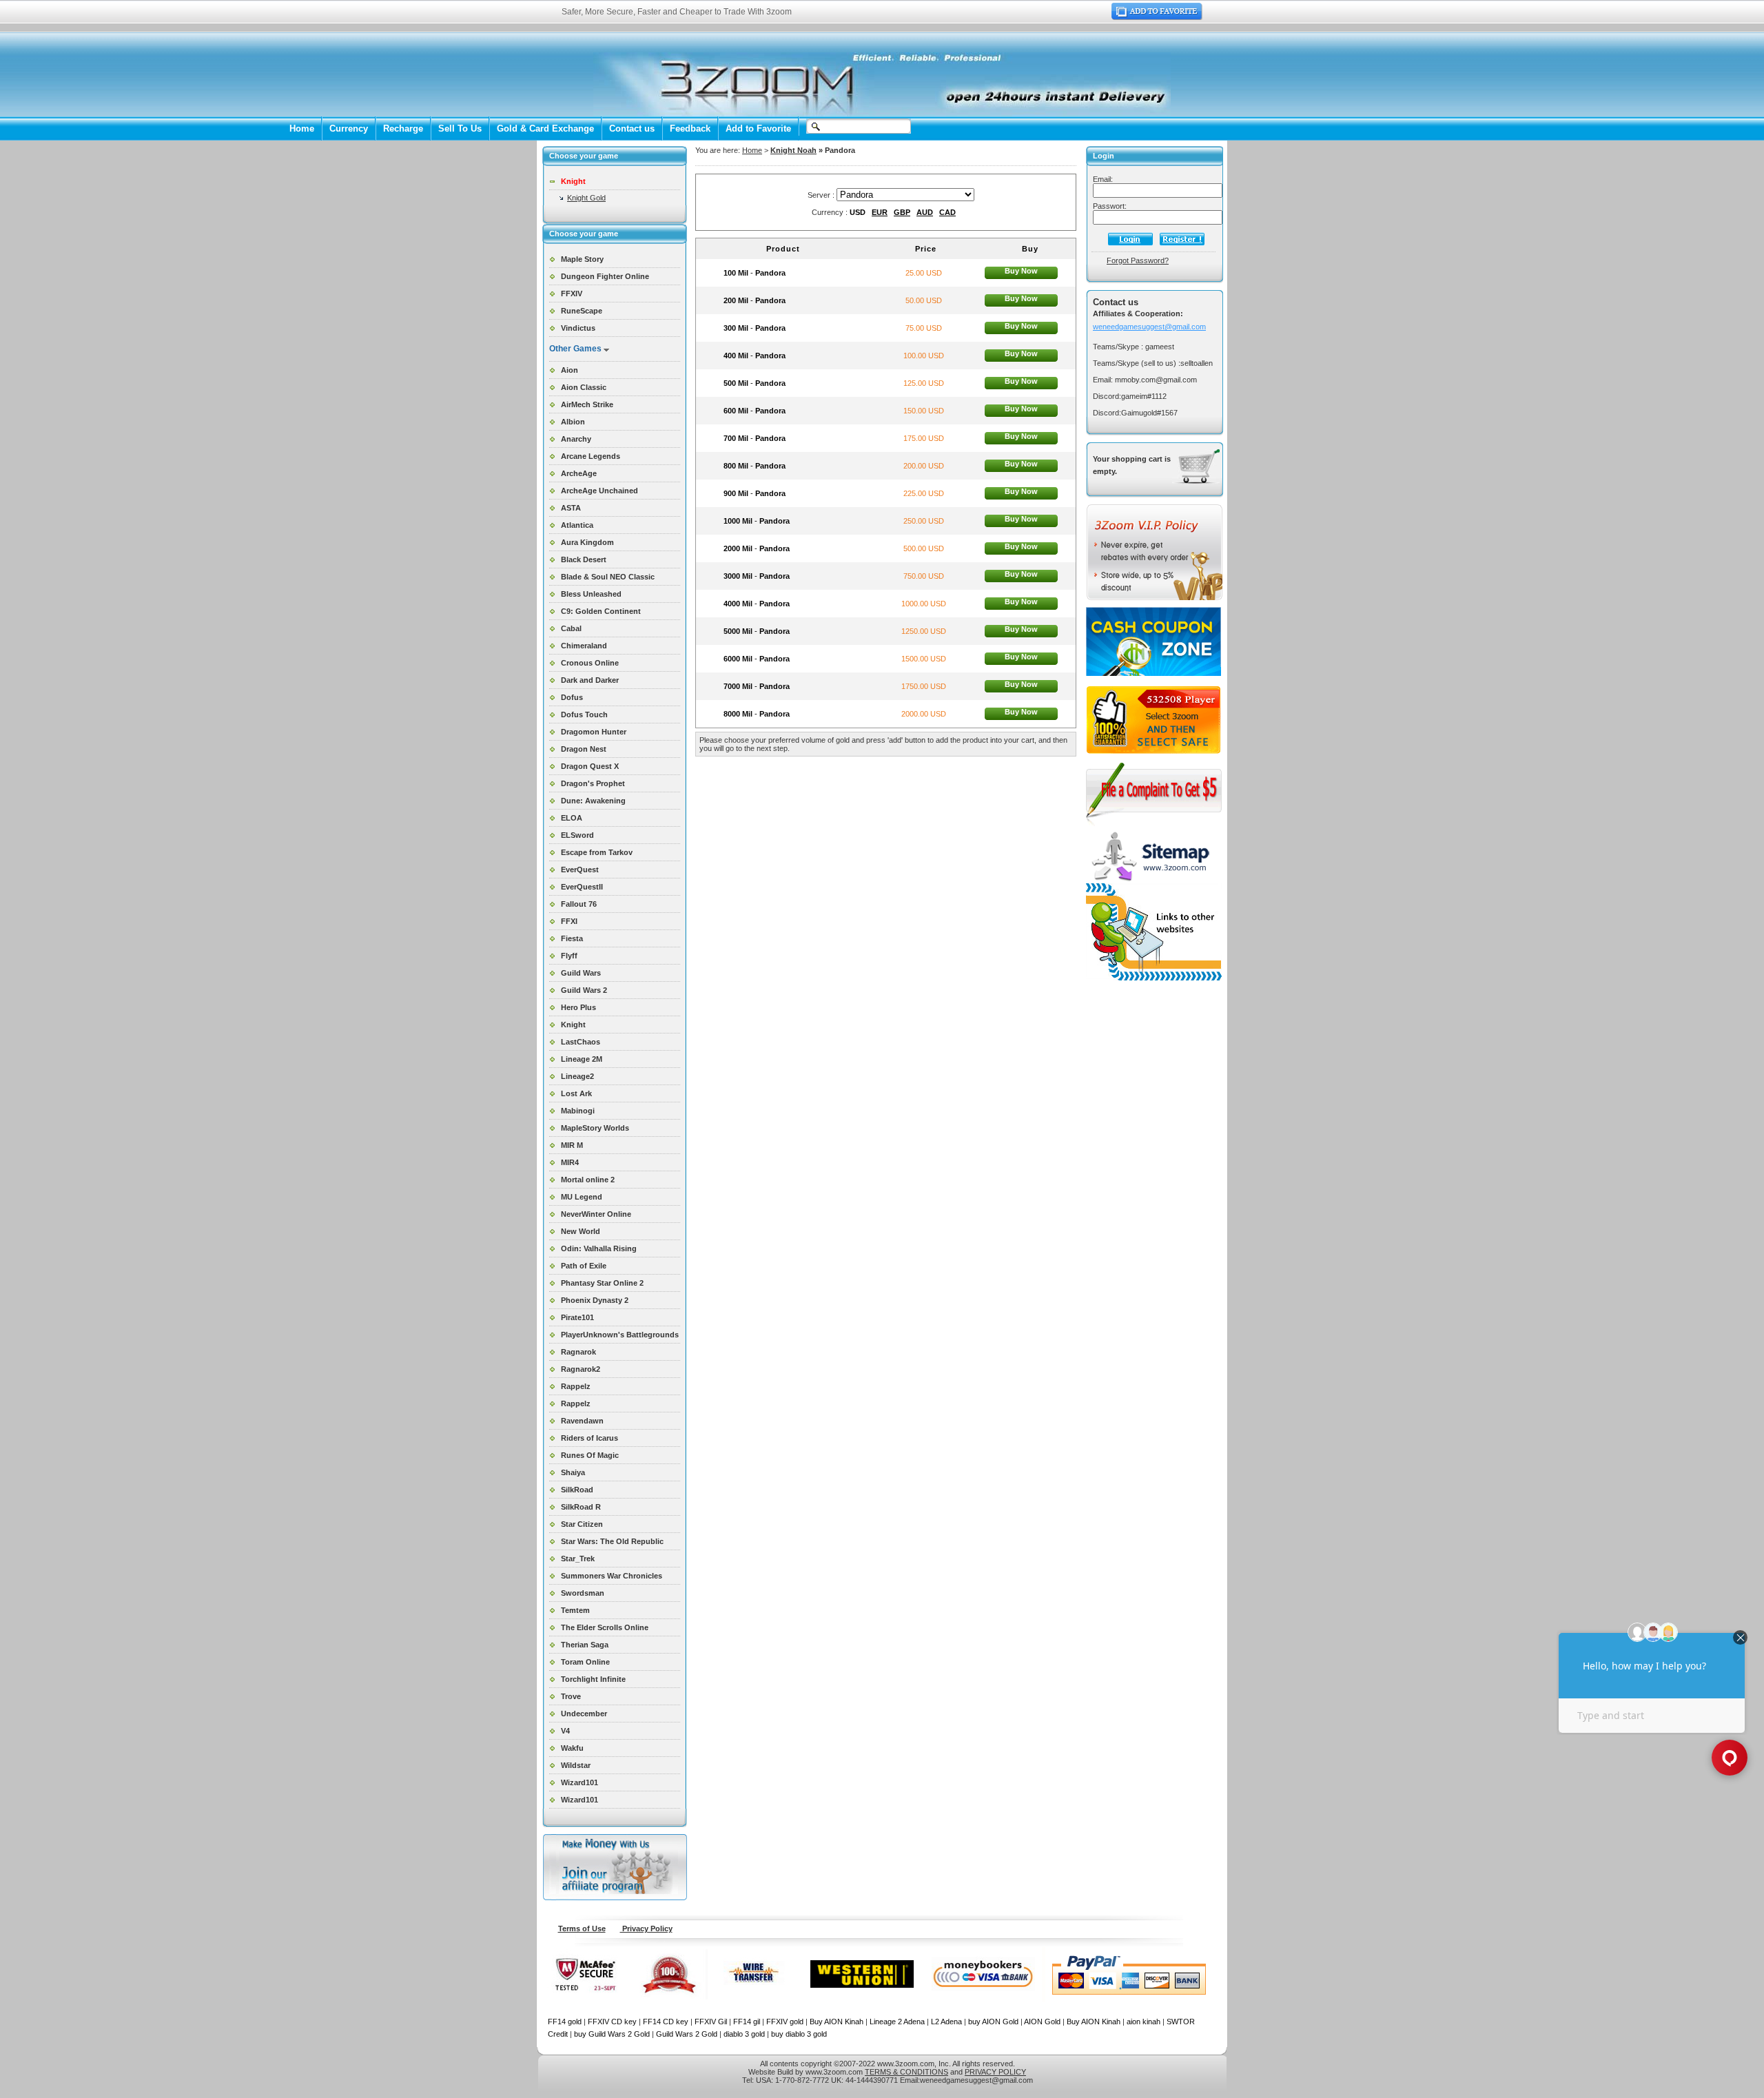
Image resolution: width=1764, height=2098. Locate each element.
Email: (1103, 179)
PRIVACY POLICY (995, 2072)
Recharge (403, 128)
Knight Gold (586, 198)
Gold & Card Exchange (545, 128)
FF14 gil (747, 2022)
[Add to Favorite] (1157, 17)
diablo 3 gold (744, 2034)
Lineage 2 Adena (897, 2022)
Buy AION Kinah (837, 2022)
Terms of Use (582, 1929)
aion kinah (1143, 2022)
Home (302, 128)
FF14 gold (565, 2022)
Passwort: (1110, 206)
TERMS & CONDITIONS (906, 2072)
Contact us (632, 128)
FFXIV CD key (612, 2022)
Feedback (690, 128)
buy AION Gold (993, 2022)
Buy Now (1021, 271)
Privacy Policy (646, 1929)
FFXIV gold (785, 2022)
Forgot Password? (1138, 260)
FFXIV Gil (711, 2022)
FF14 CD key (666, 2022)
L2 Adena (946, 2022)
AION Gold (1042, 2022)
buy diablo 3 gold (799, 2034)
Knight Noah (793, 150)
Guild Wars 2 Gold (687, 2034)
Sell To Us (460, 128)
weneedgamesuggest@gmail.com (1149, 327)
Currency (349, 128)
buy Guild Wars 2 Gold (612, 2034)
